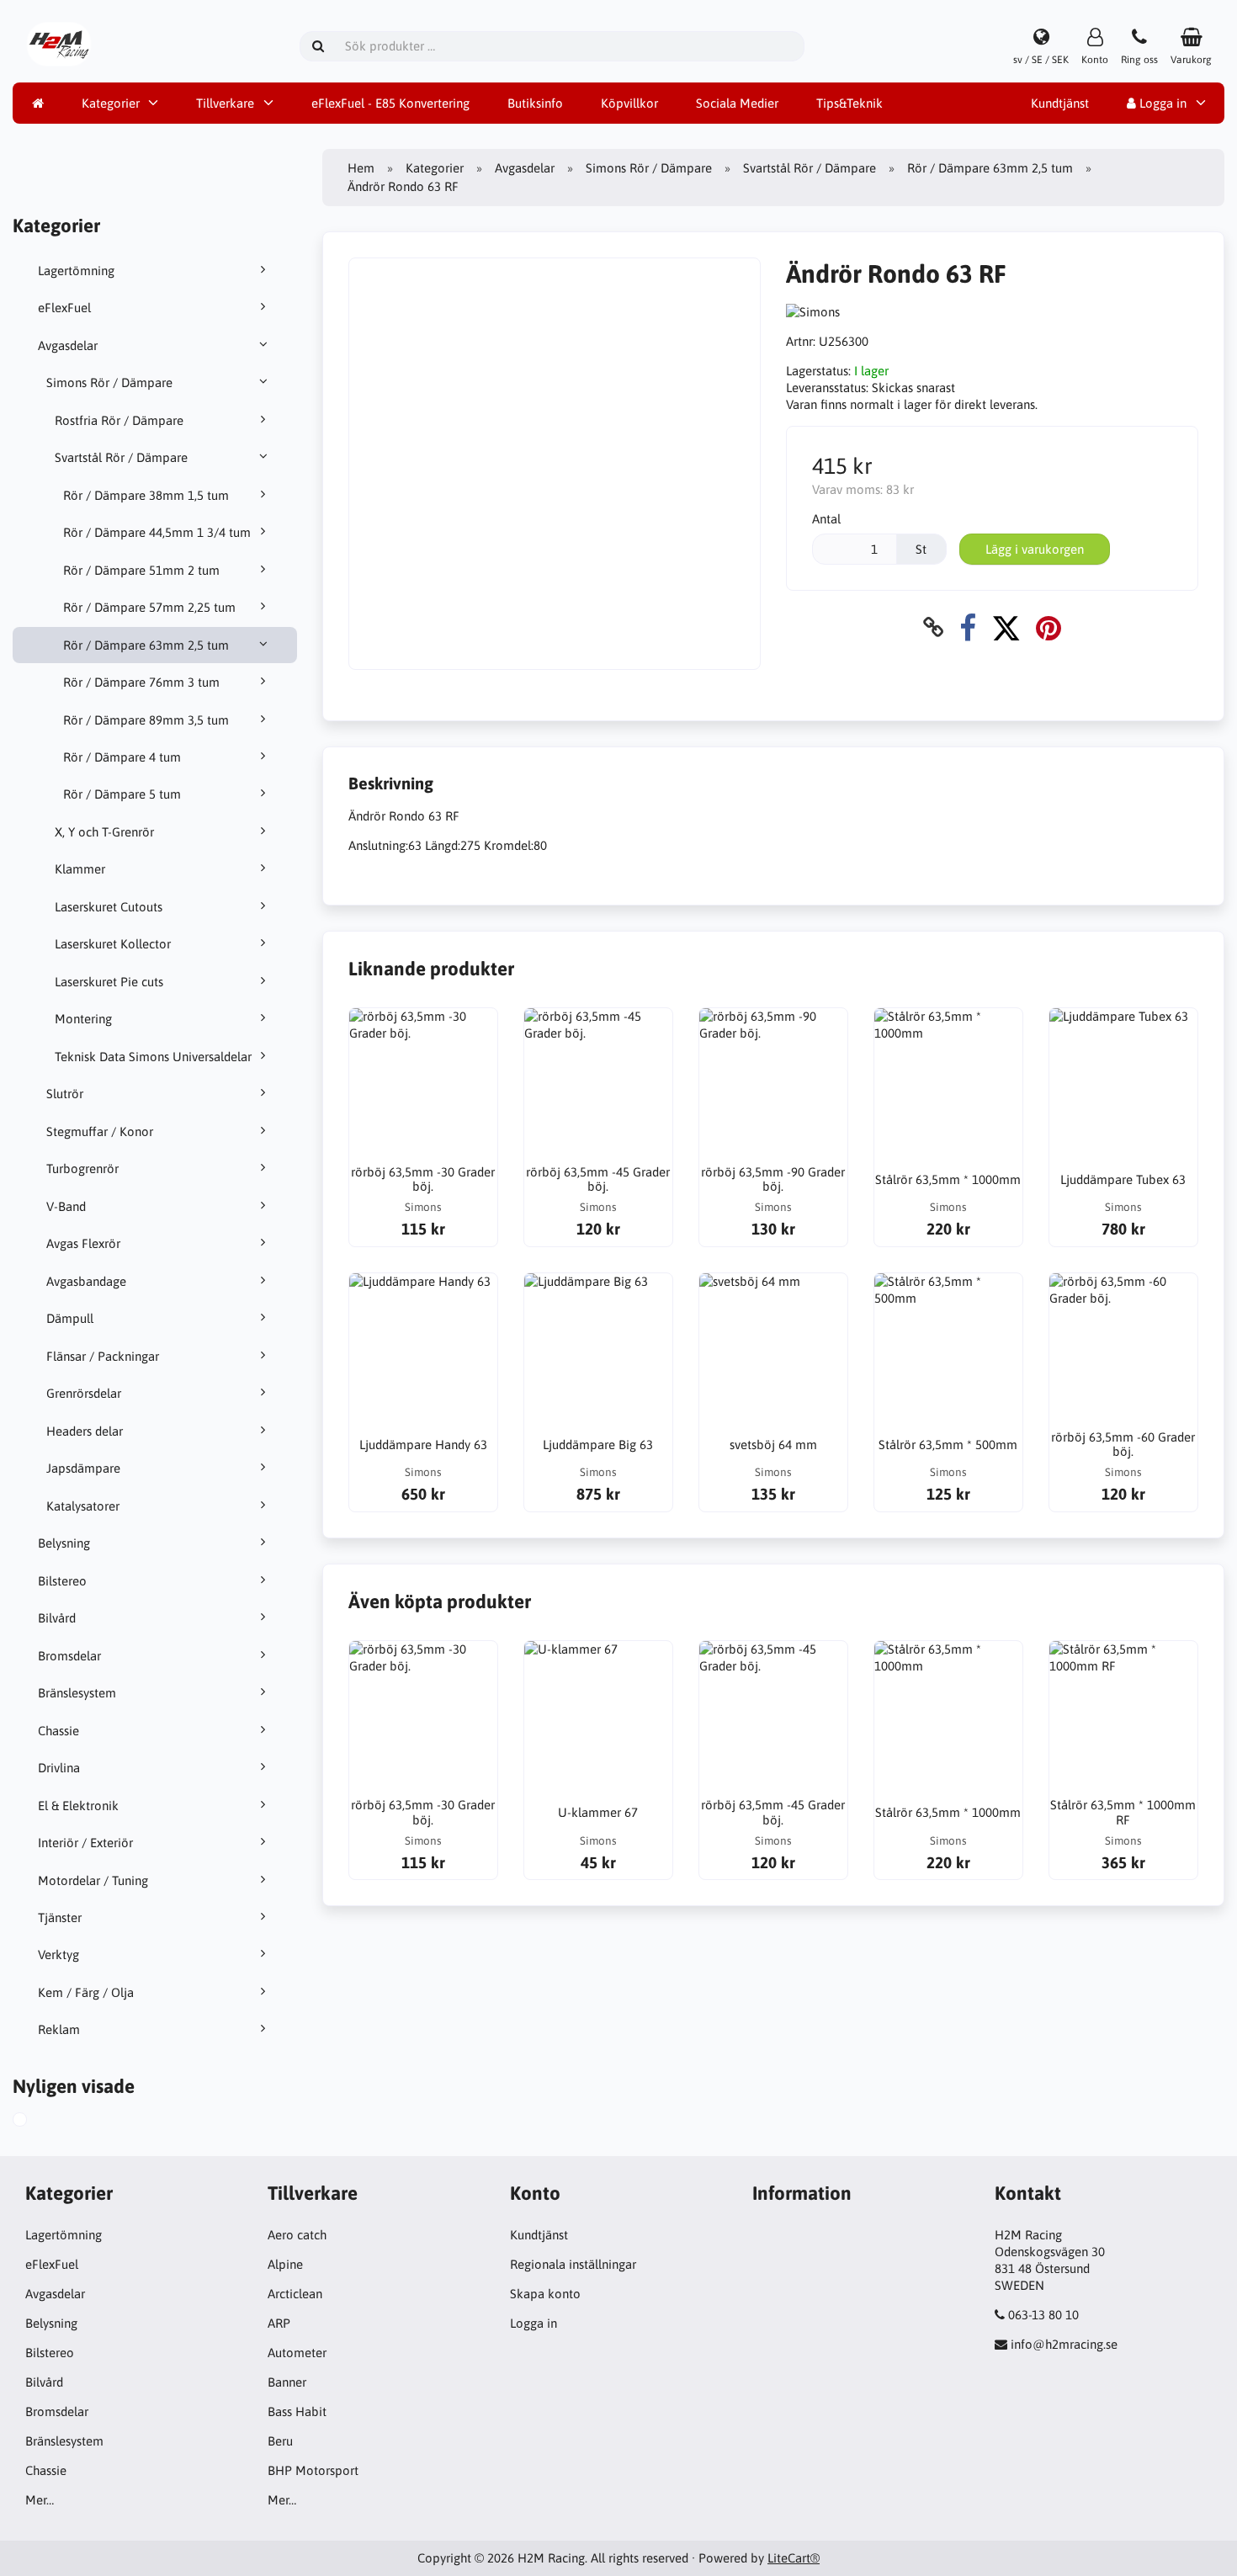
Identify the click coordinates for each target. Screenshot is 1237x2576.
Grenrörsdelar (84, 1393)
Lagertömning (76, 271)
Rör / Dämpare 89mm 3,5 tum (146, 720)
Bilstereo (62, 1581)
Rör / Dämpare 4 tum (122, 757)
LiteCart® (794, 2558)
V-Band (66, 1206)
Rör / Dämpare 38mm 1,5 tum (146, 495)
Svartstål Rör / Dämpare (121, 457)
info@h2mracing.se (1064, 2344)
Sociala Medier (737, 103)
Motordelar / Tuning (93, 1880)
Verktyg (58, 1955)
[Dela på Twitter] (1006, 627)
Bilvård (57, 1618)
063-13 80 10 (1043, 2315)
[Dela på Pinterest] (1049, 627)
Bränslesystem (77, 1693)
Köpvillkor (629, 103)
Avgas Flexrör (83, 1243)
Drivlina (59, 1768)
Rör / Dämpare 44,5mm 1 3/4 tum (157, 532)
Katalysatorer (83, 1506)
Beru (280, 2441)
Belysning (64, 1543)
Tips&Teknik (849, 103)
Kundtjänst (1060, 103)
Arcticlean (295, 2294)
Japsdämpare (83, 1468)
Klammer (80, 869)
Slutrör (65, 1094)
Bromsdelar (69, 1656)
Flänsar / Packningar (103, 1356)
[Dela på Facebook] (968, 627)
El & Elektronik (78, 1806)
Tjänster (60, 1917)
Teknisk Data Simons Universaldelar (153, 1057)
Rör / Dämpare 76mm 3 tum (141, 682)
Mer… (40, 2500)
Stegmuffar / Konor (100, 1131)
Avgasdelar (68, 345)
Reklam (59, 2029)
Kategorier (111, 103)
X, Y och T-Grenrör (104, 832)
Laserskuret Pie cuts (109, 982)
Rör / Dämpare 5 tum (122, 794)
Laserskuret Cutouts (109, 907)
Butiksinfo (535, 103)
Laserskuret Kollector (113, 944)
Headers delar (85, 1431)
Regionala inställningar (573, 2264)
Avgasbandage (86, 1281)
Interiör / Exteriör (85, 1843)
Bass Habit (297, 2411)
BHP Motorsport (313, 2470)
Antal (826, 519)
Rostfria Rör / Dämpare (119, 420)
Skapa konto (545, 2294)
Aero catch (297, 2235)
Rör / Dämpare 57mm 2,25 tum (149, 607)
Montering (83, 1019)
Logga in (1161, 103)
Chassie (58, 1731)
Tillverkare (225, 103)
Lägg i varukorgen (1035, 549)
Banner (287, 2382)
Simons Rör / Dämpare (109, 382)
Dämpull (70, 1318)
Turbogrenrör (82, 1168)
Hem (361, 168)
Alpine (285, 2264)
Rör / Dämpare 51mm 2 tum (141, 570)
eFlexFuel (64, 308)
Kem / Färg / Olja (86, 1992)
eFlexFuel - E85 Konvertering (390, 103)
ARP (279, 2323)
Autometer (297, 2353)
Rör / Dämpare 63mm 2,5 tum (146, 645)
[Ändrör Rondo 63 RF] (39, 2122)
